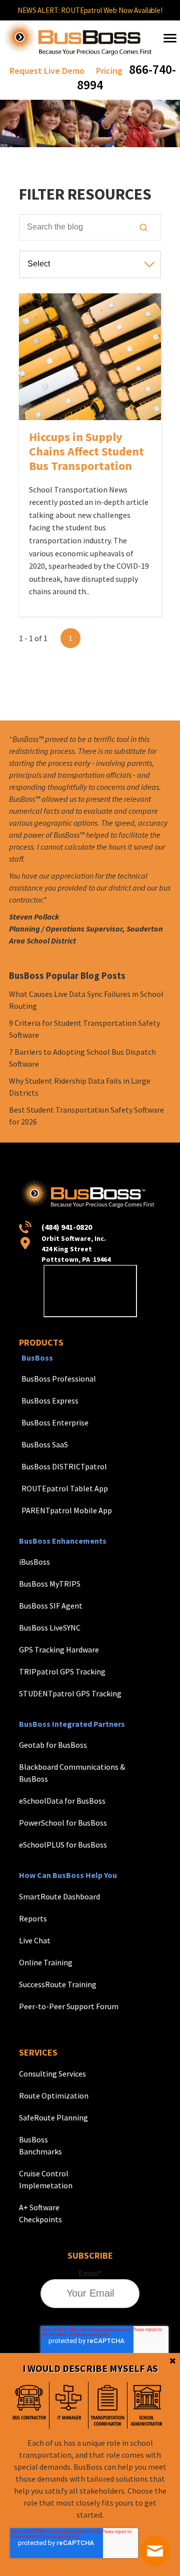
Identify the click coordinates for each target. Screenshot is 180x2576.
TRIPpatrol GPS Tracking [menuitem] (62, 1671)
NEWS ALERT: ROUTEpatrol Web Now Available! (90, 10)
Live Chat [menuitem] (35, 1940)
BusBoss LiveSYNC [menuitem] (50, 1628)
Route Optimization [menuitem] (54, 2096)
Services (38, 2052)
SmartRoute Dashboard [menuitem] (59, 1896)
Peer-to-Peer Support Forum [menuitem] (69, 2006)
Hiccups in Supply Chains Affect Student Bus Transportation (86, 451)
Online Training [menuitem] (46, 1962)
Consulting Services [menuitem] (52, 2074)
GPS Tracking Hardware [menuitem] (59, 1649)
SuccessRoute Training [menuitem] (58, 1984)
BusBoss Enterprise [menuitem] (55, 1422)
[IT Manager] (68, 2405)
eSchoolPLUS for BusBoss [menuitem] (63, 1845)
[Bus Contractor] (29, 2405)
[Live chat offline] (155, 2551)
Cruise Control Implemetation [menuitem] (46, 2179)
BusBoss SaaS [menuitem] (45, 1444)
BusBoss (37, 1358)
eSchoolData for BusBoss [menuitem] (62, 1801)
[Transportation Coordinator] (107, 2405)
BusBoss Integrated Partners (72, 1724)
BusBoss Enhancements (63, 1541)
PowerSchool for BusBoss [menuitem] (63, 1823)
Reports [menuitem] (33, 1918)
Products (41, 1342)
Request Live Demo (47, 71)
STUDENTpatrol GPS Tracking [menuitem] (70, 1693)
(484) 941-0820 (67, 1227)
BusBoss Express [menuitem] (50, 1401)
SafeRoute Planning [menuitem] (53, 2117)
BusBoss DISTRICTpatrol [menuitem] (64, 1466)
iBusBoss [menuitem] (34, 1562)
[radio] (29, 2405)
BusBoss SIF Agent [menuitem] (51, 1606)
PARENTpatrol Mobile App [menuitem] (67, 1510)
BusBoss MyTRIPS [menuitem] (50, 1584)
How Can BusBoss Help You (68, 1875)
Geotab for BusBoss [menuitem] (53, 1745)
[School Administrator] (146, 2405)
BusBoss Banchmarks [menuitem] (40, 2145)
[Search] (143, 228)
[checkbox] (88, 2405)
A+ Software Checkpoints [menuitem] (40, 2213)
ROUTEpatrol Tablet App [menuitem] (65, 1488)
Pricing (109, 71)
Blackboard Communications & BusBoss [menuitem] (72, 1773)
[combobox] (90, 227)
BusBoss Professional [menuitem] (59, 1379)
